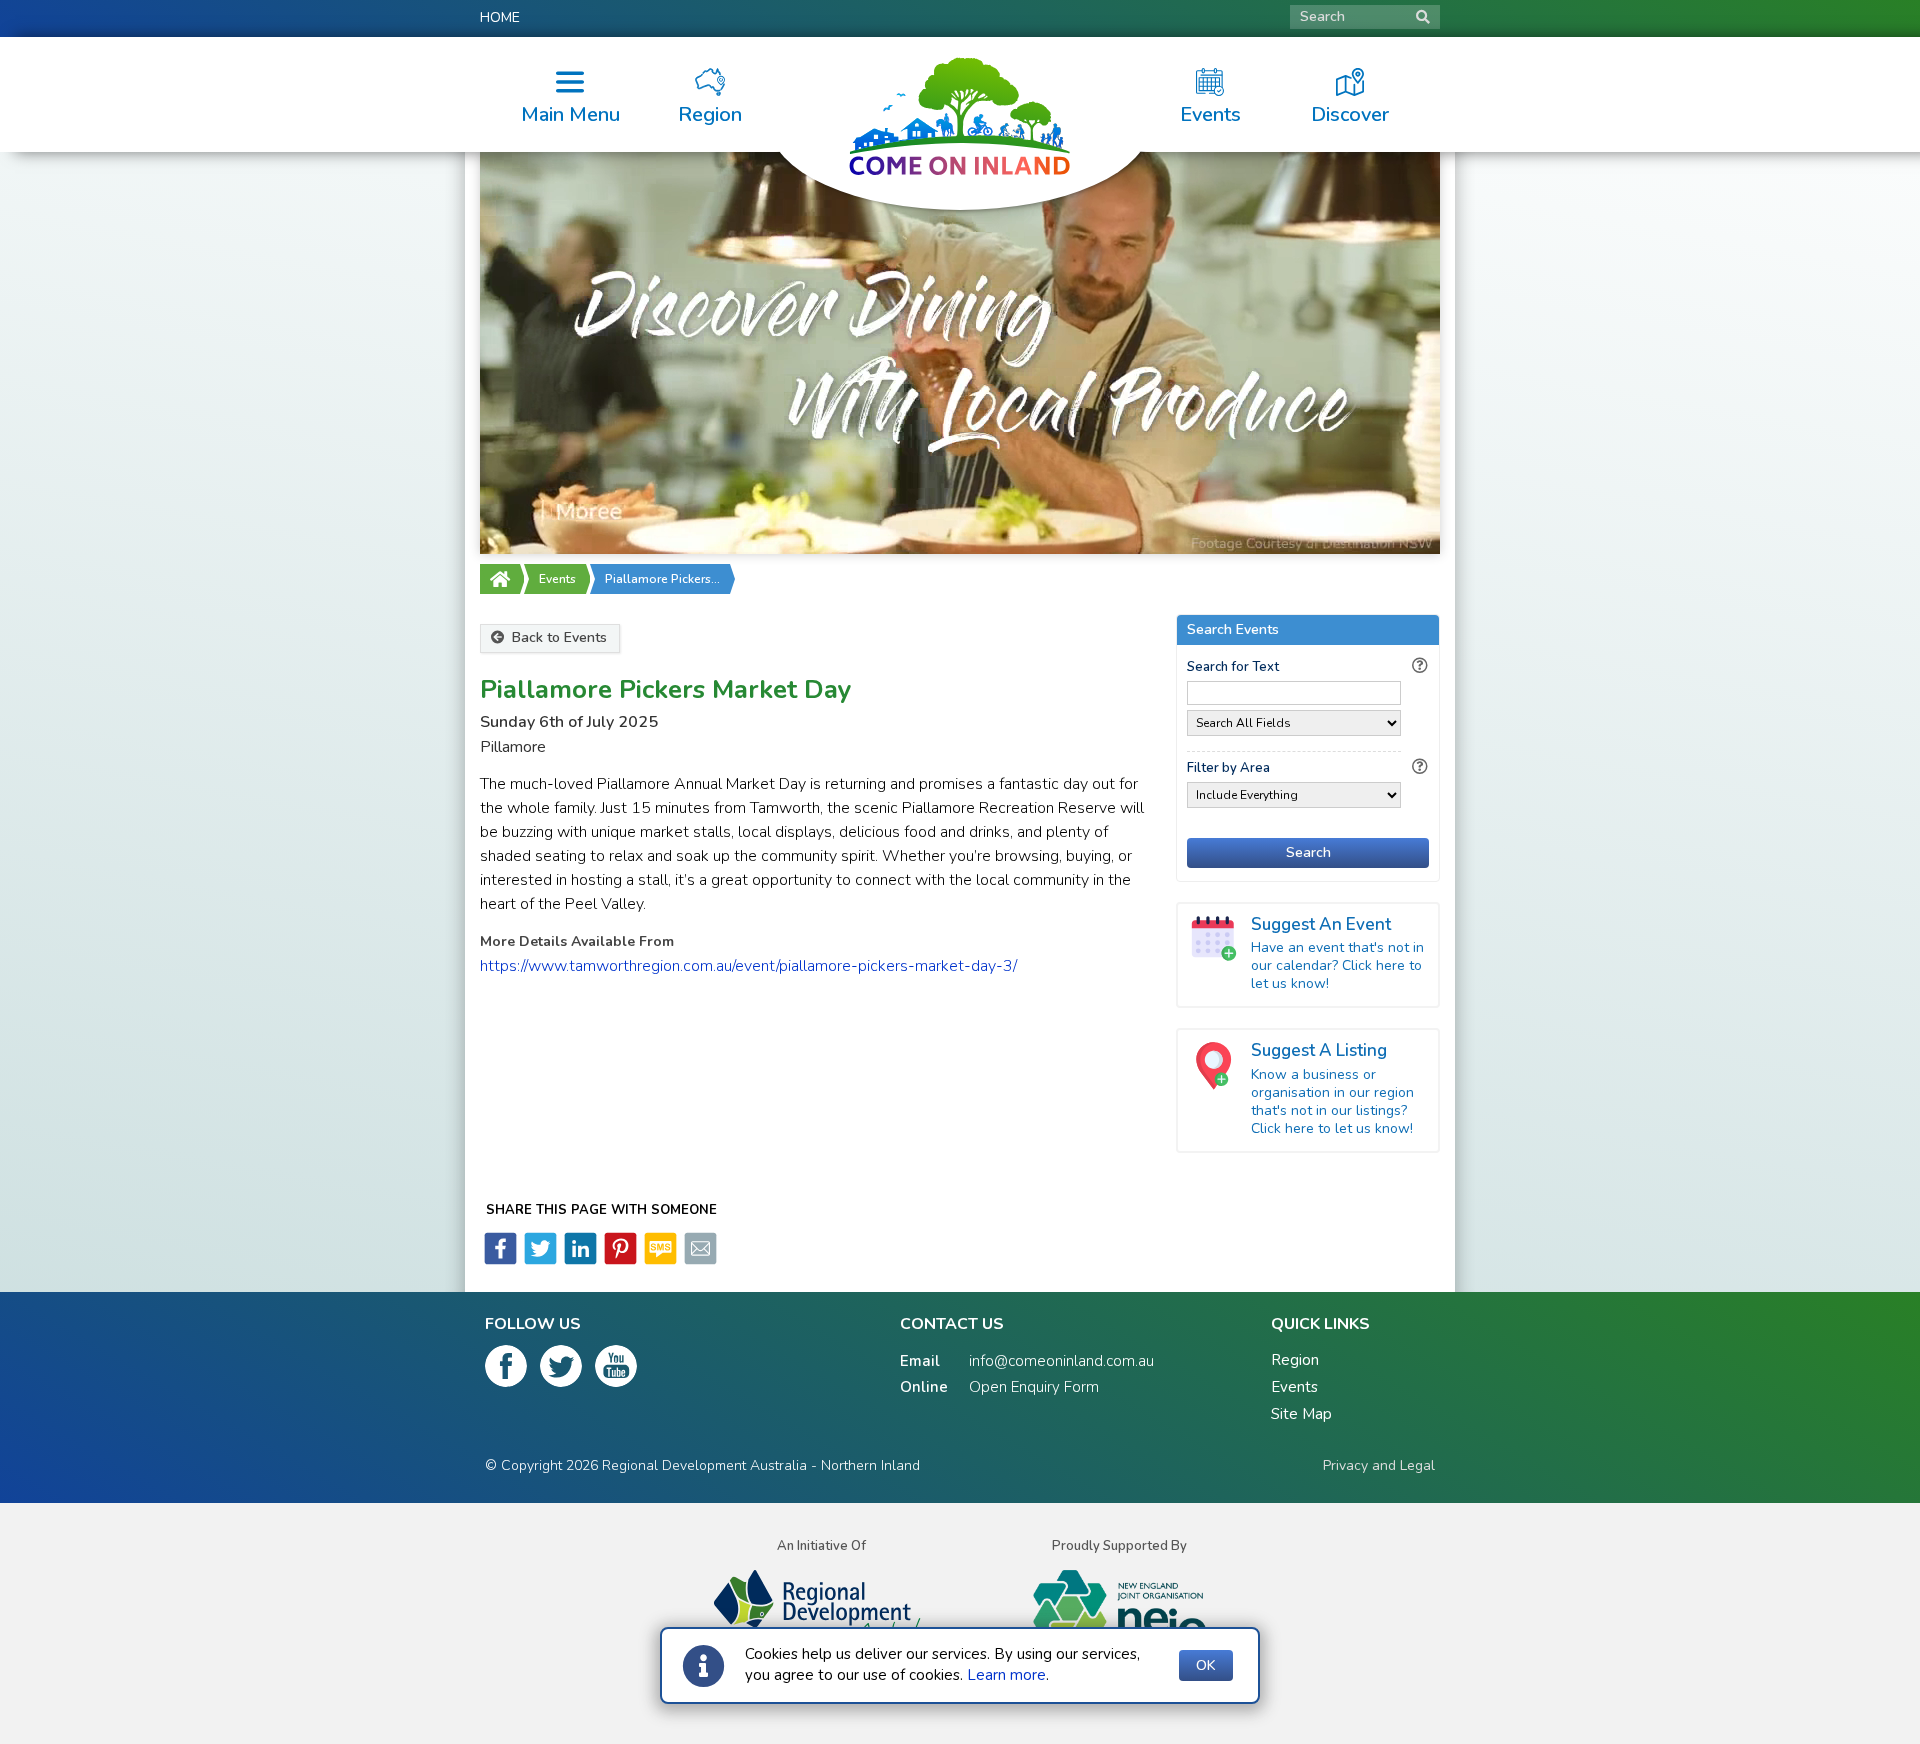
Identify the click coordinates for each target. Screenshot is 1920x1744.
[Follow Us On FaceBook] (506, 1370)
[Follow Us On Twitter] (561, 1370)
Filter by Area (1228, 768)
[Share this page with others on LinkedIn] (579, 1260)
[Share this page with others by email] (699, 1260)
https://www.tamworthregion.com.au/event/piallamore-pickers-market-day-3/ (748, 966)
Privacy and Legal (1379, 1465)
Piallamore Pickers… (662, 579)
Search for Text (1233, 667)
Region (1295, 1360)
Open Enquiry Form (1034, 1387)
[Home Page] (500, 579)
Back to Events (557, 637)
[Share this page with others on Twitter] (539, 1260)
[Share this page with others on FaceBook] (500, 1260)
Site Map (1301, 1414)
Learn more (1006, 1675)
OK (1206, 1665)
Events (557, 579)
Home (500, 17)
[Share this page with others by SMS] (659, 1260)
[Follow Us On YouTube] (616, 1370)
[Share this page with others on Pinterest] (619, 1260)
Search (1322, 16)
